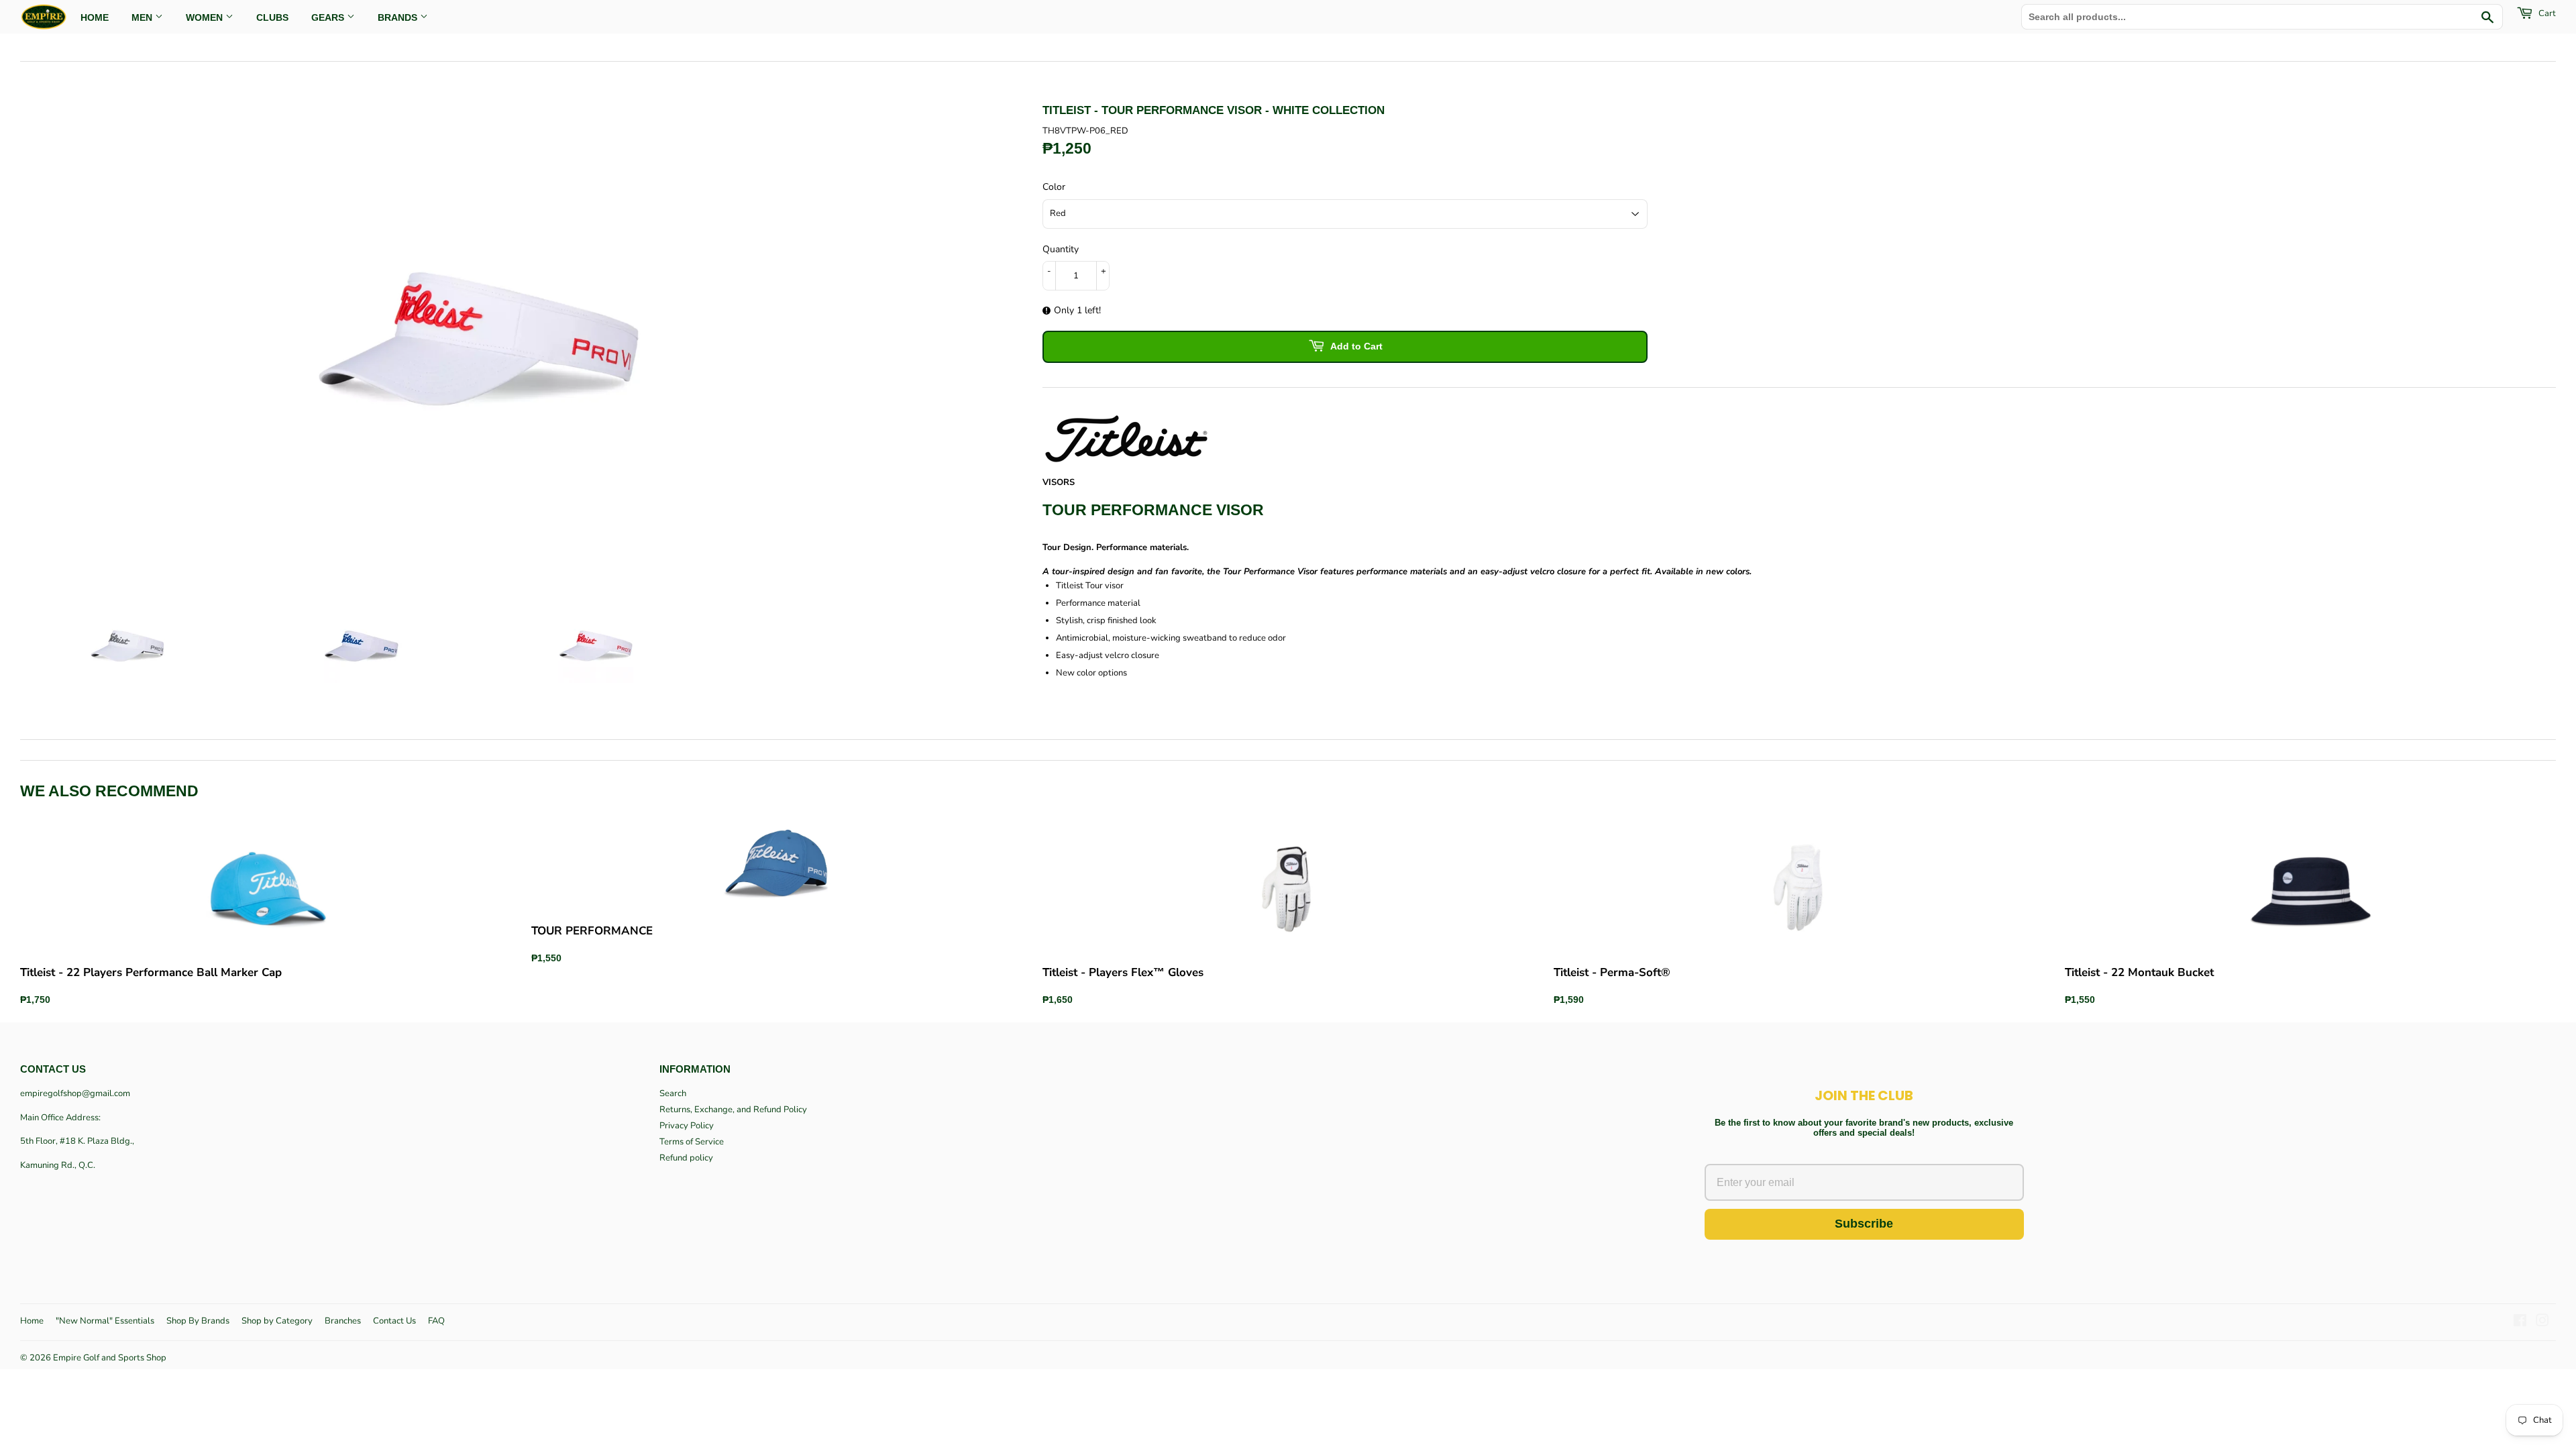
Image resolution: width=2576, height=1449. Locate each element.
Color (1054, 187)
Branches (343, 1321)
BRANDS (399, 17)
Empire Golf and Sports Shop (110, 1358)
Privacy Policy (687, 1126)
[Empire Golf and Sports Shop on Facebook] (2520, 1323)
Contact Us (394, 1321)
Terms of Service (692, 1142)
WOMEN (206, 17)
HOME (95, 17)
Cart (2546, 13)
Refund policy (686, 1158)
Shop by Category (277, 1321)
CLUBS (272, 17)
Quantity (1061, 249)
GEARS (329, 17)
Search (673, 1093)
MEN (143, 17)
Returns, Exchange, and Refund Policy (733, 1110)
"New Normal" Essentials (105, 1321)
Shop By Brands (198, 1321)
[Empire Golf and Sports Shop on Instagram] (2542, 1323)
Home (32, 1321)
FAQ (436, 1321)
